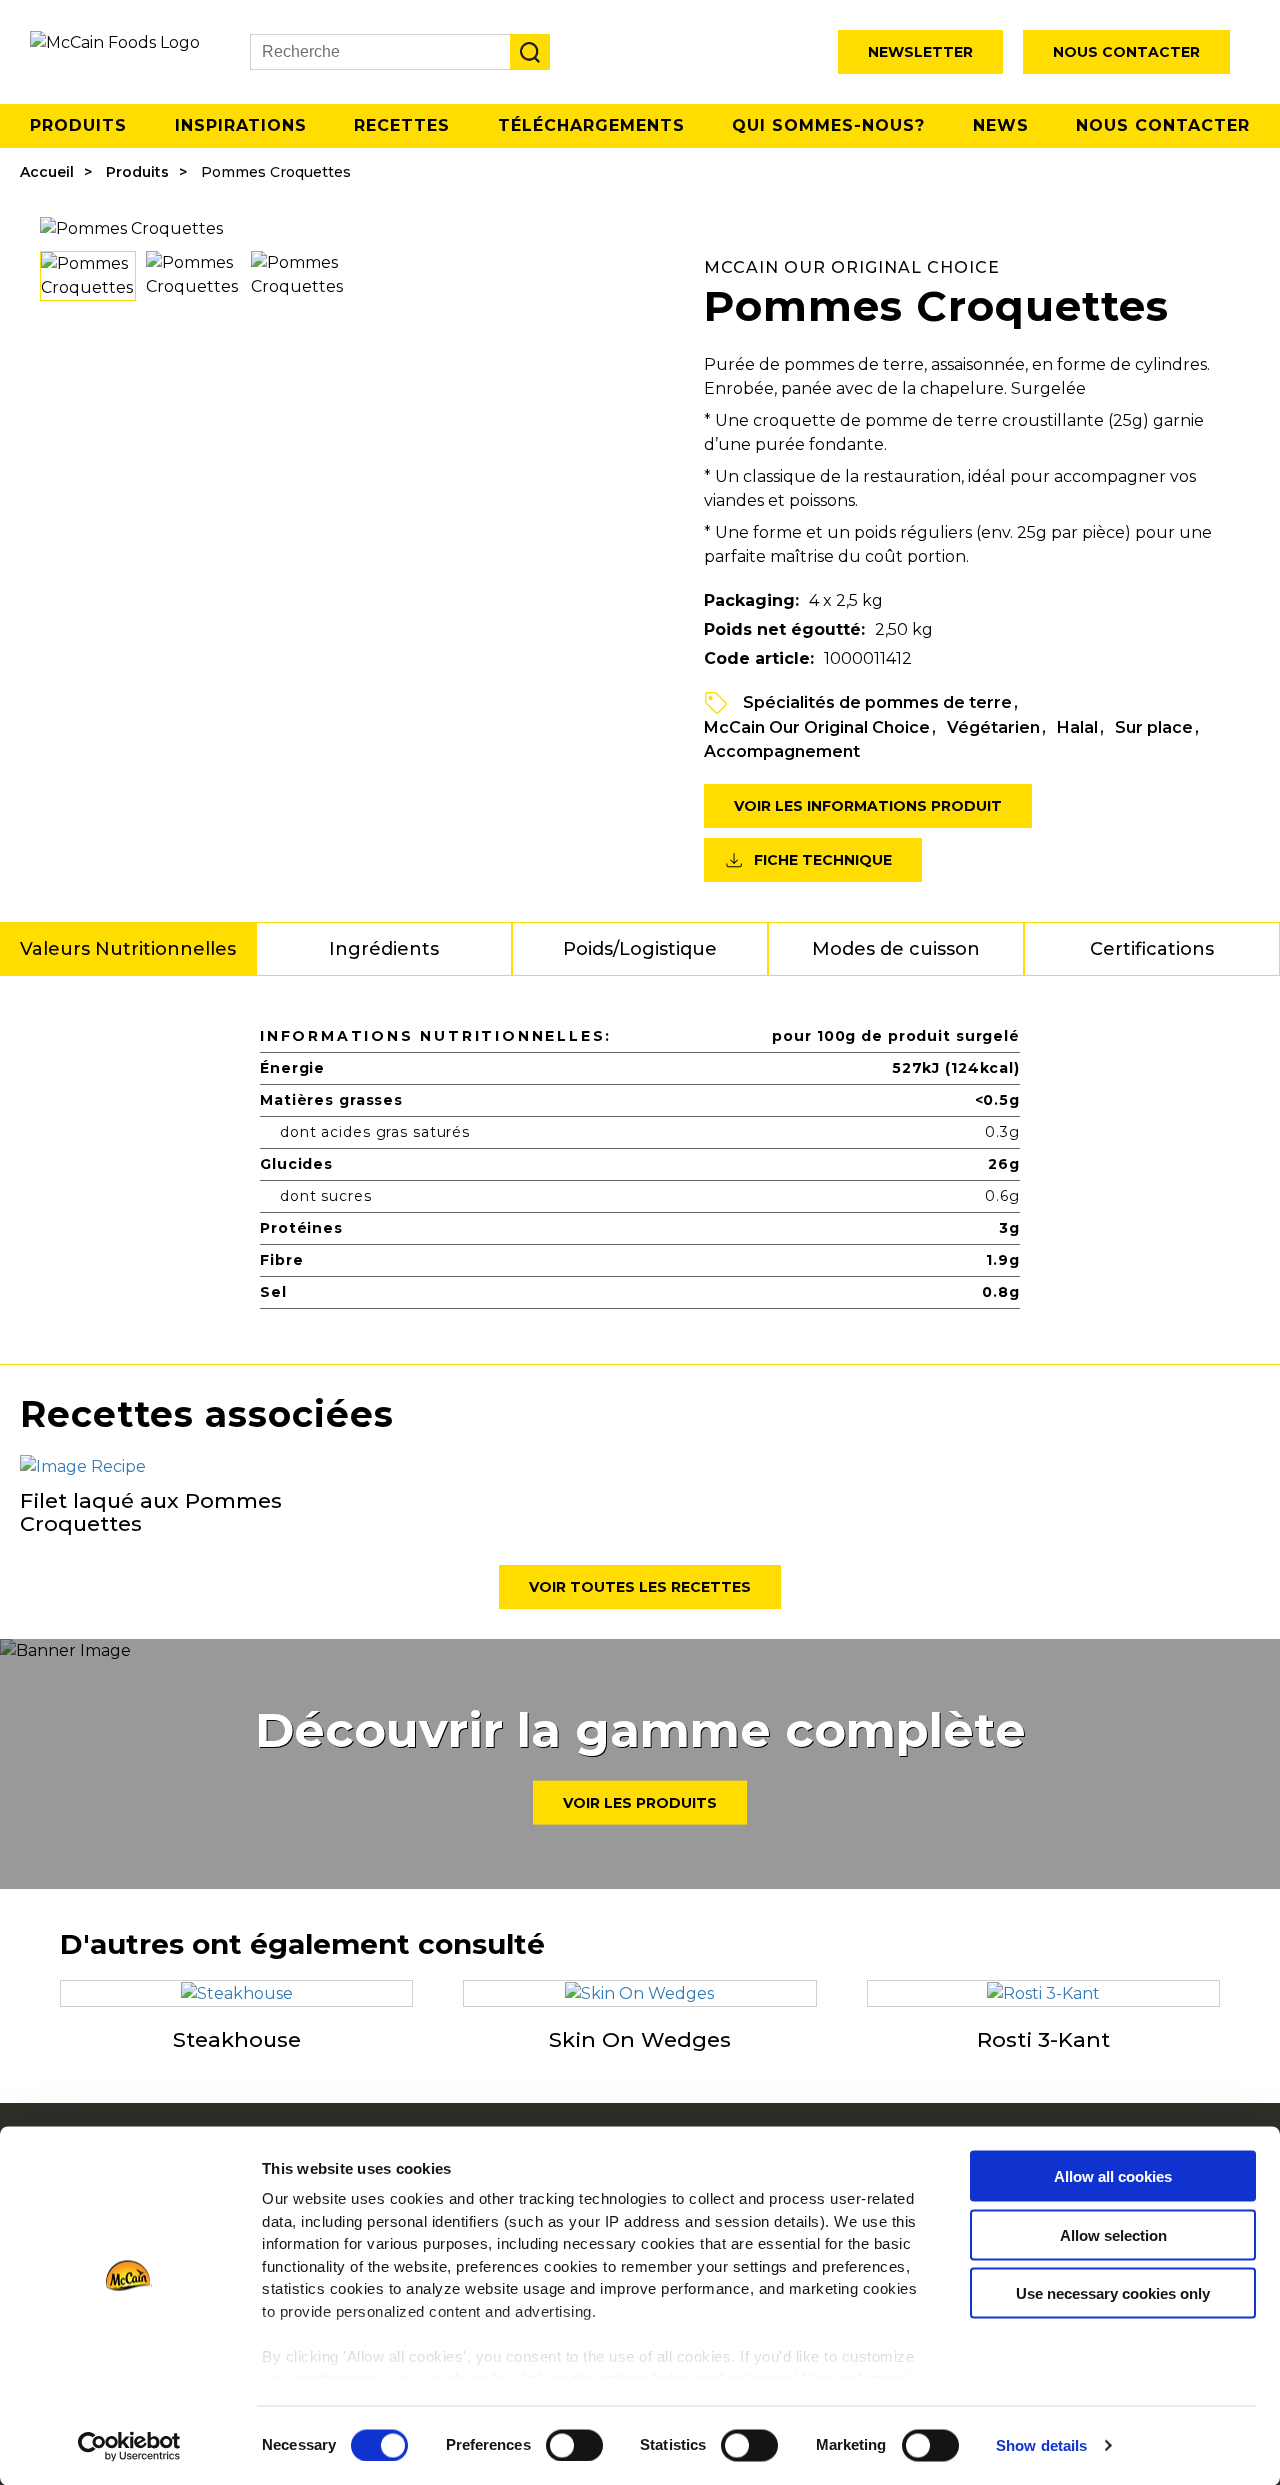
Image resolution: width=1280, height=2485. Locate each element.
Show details (1041, 2445)
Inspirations (241, 125)
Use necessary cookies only (1113, 2293)
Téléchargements (591, 125)
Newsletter (920, 52)
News (1001, 125)
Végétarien (993, 727)
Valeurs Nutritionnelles (128, 949)
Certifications (1152, 949)
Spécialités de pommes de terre (877, 702)
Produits (78, 125)
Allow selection (1113, 2234)
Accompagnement (782, 751)
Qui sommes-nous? (828, 125)
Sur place (1154, 727)
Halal (1077, 727)
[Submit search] (530, 52)
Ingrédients (384, 949)
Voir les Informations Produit (868, 806)
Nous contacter (1126, 52)
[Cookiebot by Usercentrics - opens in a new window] (129, 2446)
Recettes (402, 125)
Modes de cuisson (896, 949)
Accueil (47, 172)
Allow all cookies (1113, 2176)
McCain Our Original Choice (817, 727)
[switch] (574, 2445)
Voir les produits (640, 1803)
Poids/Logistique (640, 949)
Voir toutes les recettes (640, 1587)
